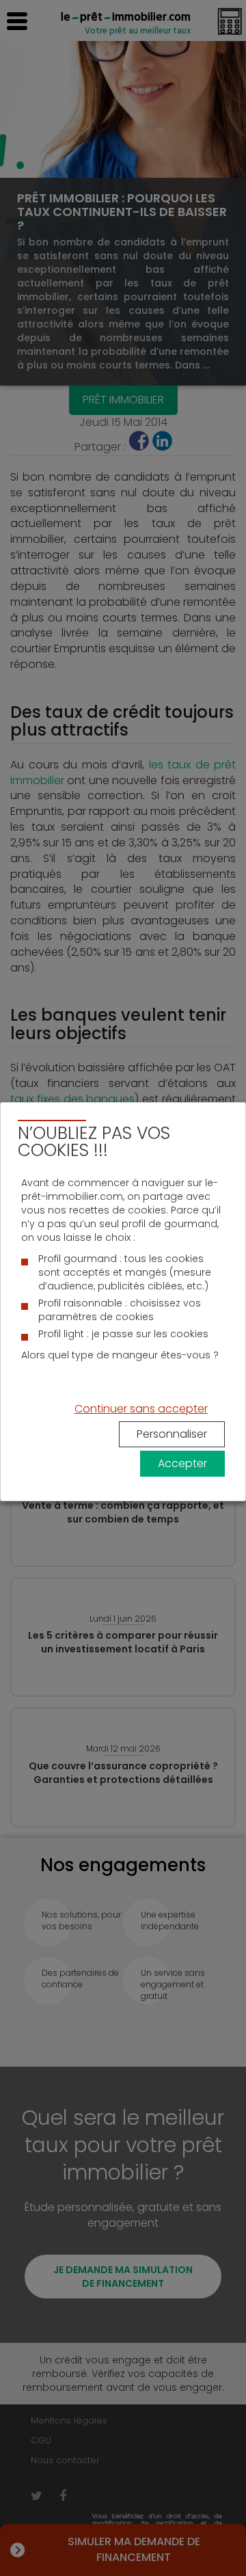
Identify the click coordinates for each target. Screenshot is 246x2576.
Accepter (182, 1463)
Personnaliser (172, 1434)
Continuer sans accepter (141, 1409)
